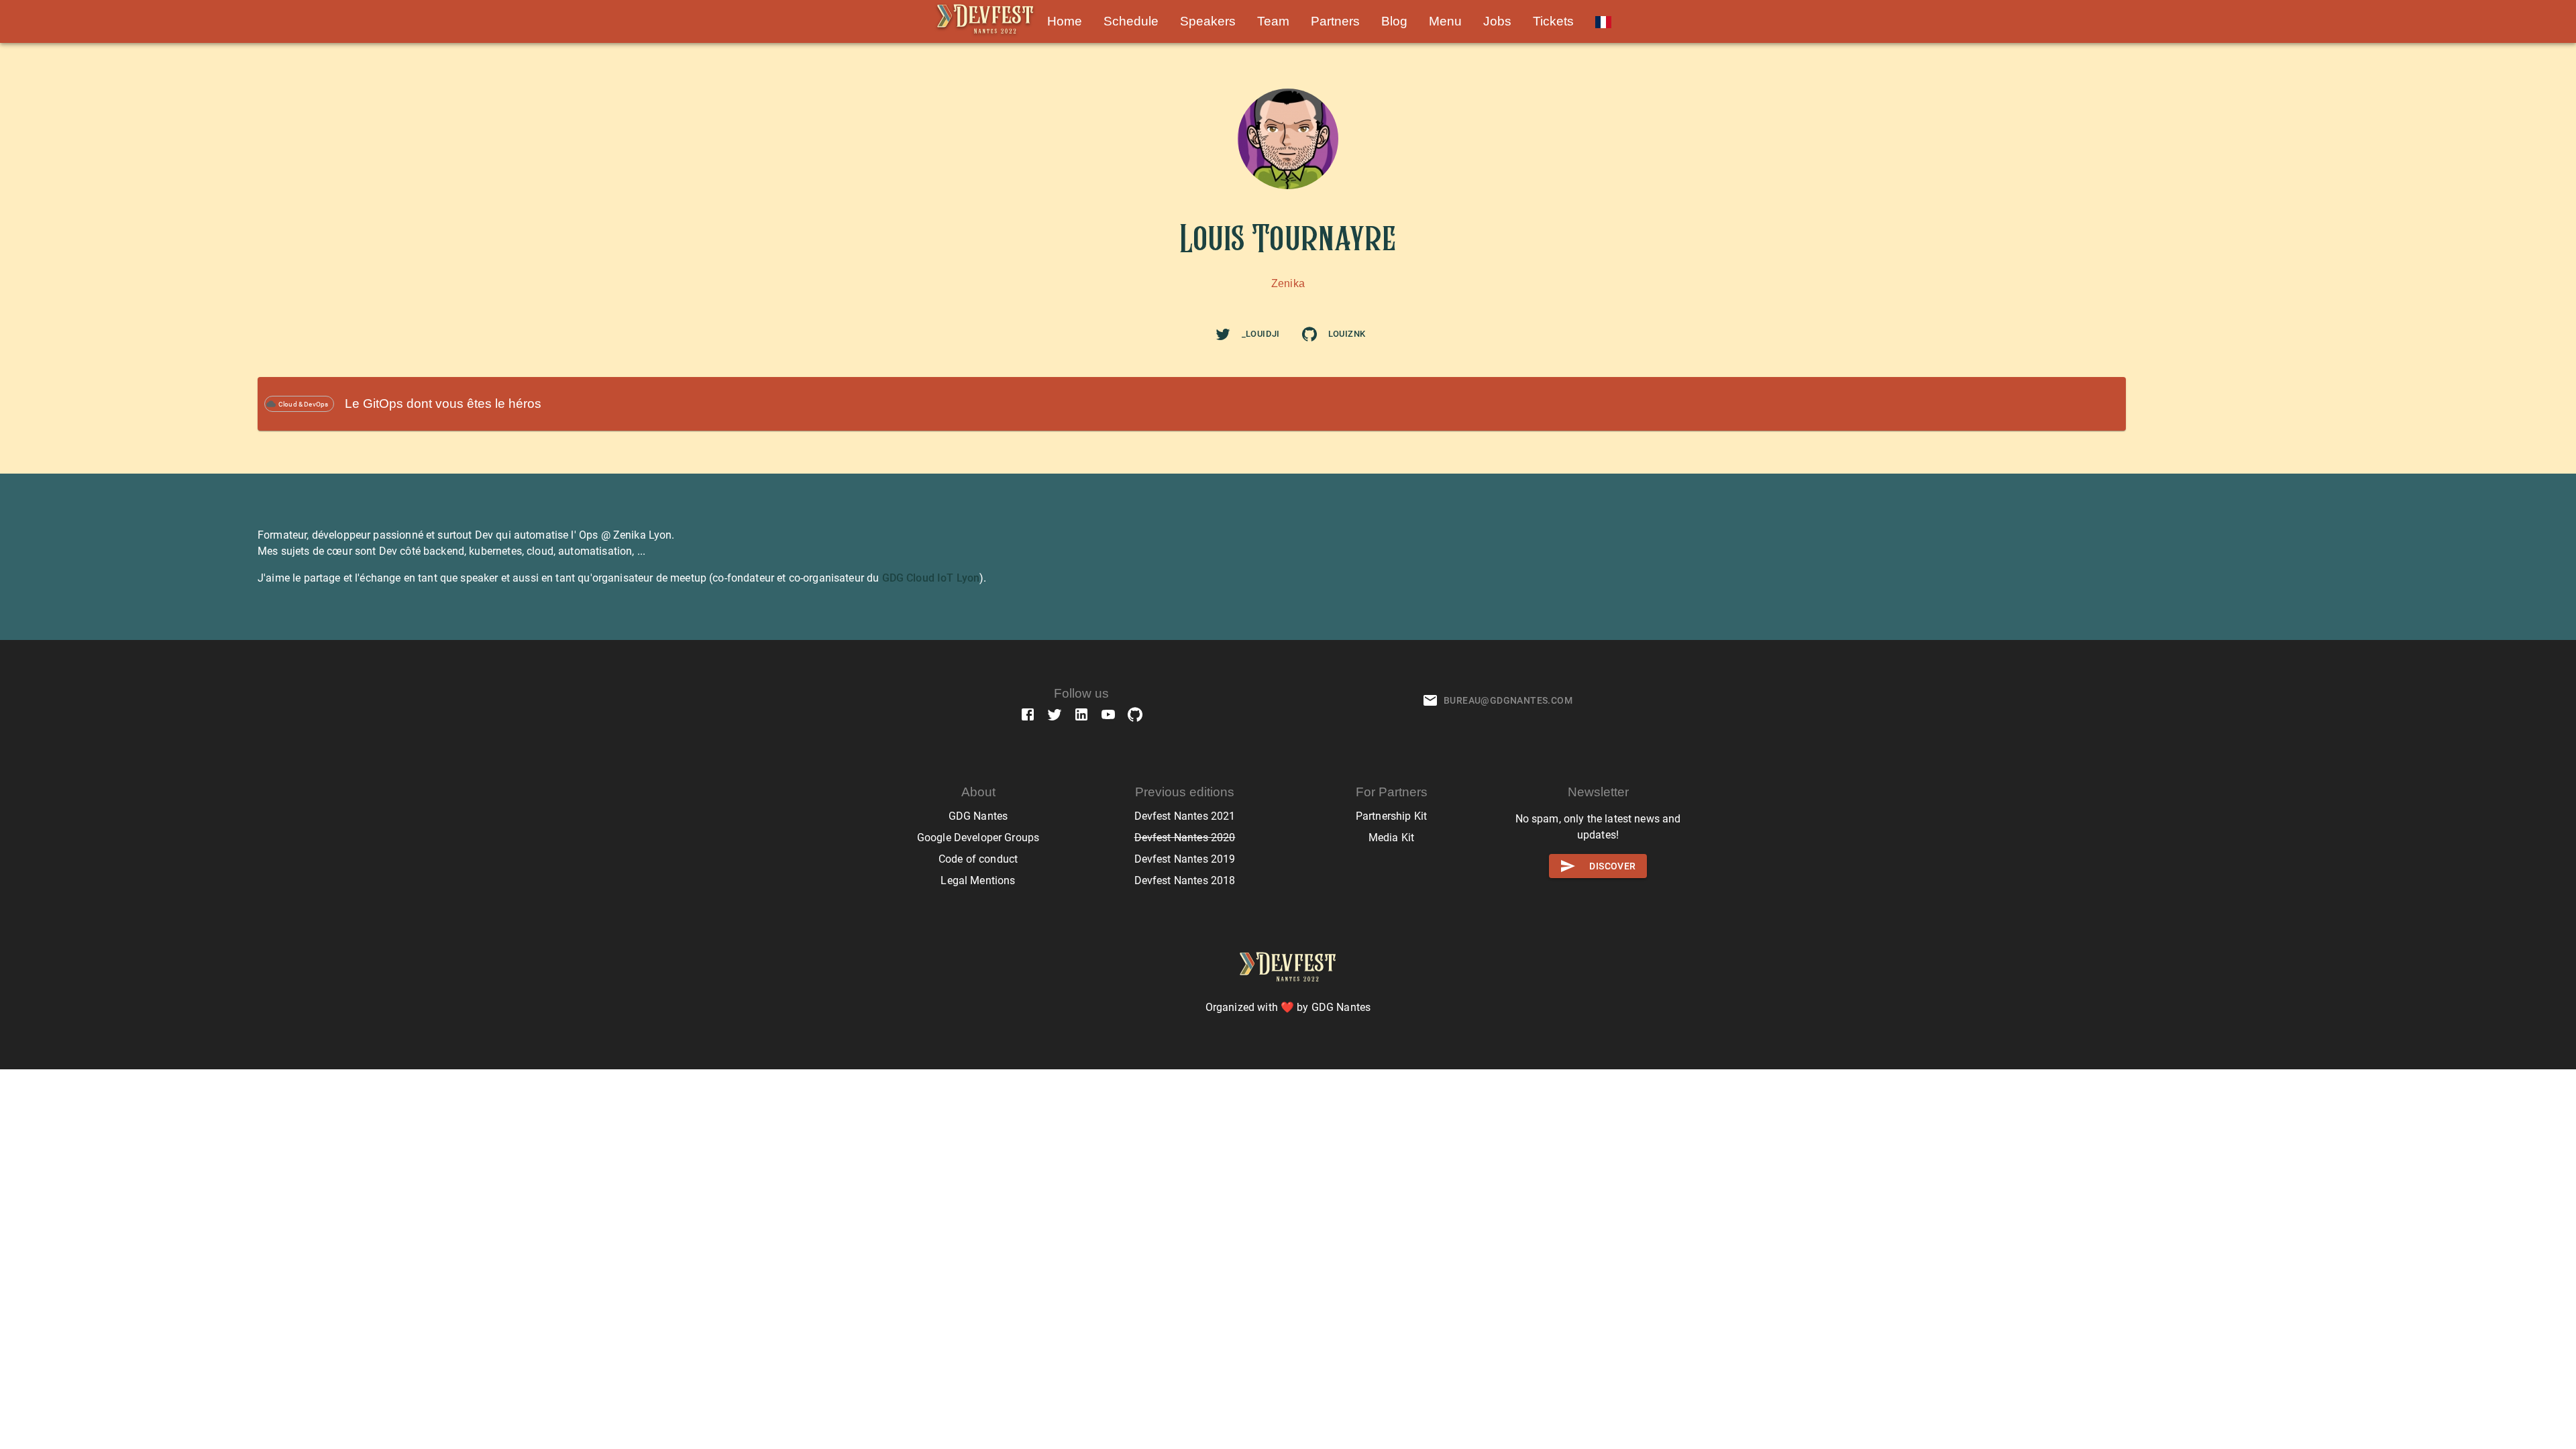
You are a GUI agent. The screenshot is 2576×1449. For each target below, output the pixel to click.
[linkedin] (1081, 714)
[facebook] (1028, 714)
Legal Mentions (978, 880)
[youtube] (1108, 714)
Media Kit (1391, 838)
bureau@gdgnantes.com (1508, 700)
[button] (1065, 21)
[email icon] (1430, 700)
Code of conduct (978, 859)
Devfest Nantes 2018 (1185, 880)
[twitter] (1223, 334)
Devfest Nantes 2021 (1185, 816)
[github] (1309, 334)
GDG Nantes (978, 816)
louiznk (1347, 334)
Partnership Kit (1391, 816)
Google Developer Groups (978, 838)
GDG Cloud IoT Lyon (931, 578)
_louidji (1261, 334)
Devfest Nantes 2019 (1185, 859)
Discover (1612, 866)
